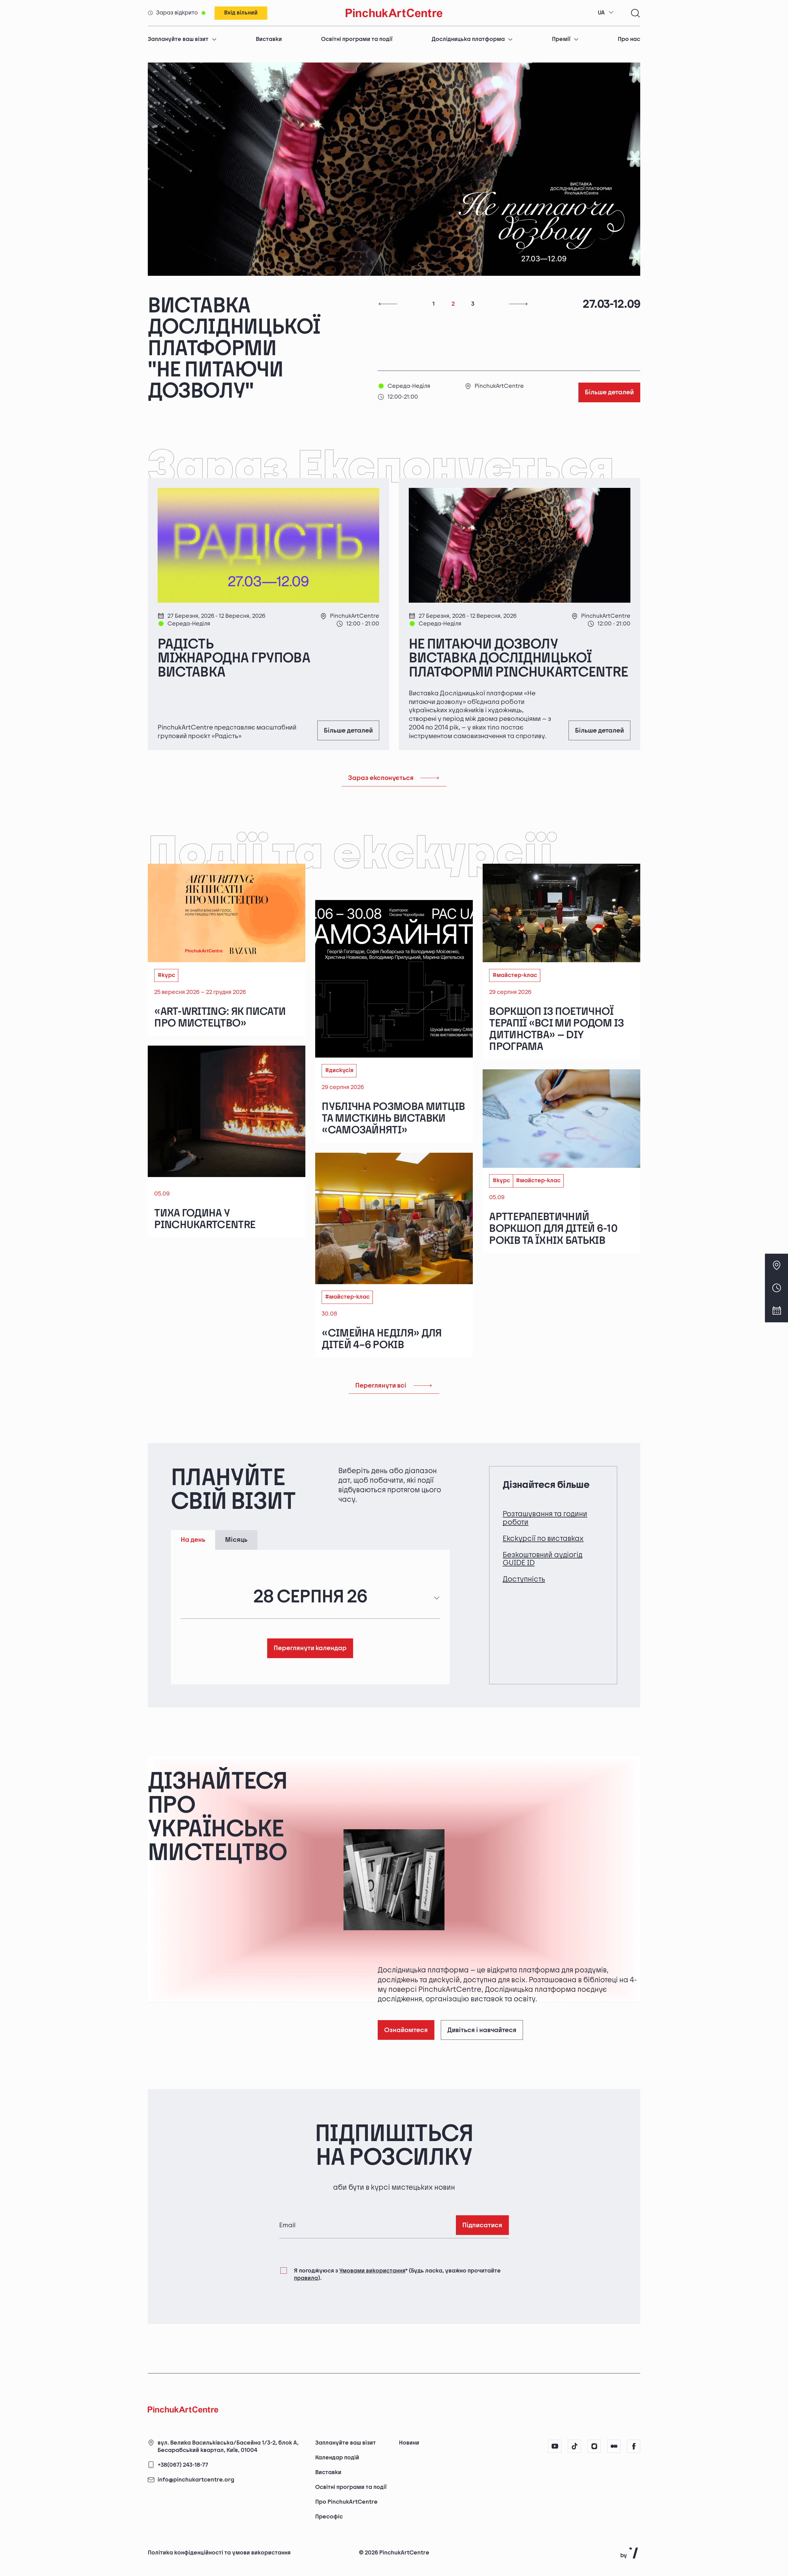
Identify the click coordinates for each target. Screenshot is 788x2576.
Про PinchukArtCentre (346, 2502)
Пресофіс (329, 2517)
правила (306, 2236)
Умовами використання (372, 2228)
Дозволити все (573, 2540)
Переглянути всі (381, 1343)
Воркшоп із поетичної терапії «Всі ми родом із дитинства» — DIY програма (556, 986)
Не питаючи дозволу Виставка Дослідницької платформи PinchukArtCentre (518, 616)
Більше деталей (609, 350)
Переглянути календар (310, 1605)
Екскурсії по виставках (543, 1496)
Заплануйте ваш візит (178, 39)
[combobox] (606, 13)
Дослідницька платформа (468, 39)
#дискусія (339, 1028)
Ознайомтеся (406, 1987)
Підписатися (482, 2182)
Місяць (236, 1497)
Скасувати (633, 2540)
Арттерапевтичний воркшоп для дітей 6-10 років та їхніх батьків (553, 1186)
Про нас (629, 39)
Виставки (269, 39)
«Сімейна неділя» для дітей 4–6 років (382, 1297)
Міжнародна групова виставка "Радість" (246, 328)
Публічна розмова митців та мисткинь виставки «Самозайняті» (393, 1076)
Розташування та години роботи (545, 1475)
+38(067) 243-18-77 (183, 2465)
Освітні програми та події (357, 39)
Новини (409, 2443)
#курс (166, 932)
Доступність (524, 1536)
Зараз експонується (381, 735)
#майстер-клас (515, 932)
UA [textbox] (601, 13)
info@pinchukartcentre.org (196, 2480)
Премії (561, 39)
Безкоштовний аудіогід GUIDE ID (543, 1516)
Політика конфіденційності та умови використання (219, 2553)
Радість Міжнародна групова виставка (234, 616)
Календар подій (337, 2458)
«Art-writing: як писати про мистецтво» (220, 975)
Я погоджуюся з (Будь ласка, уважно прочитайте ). (397, 2232)
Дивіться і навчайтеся (482, 1987)
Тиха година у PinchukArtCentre (205, 1176)
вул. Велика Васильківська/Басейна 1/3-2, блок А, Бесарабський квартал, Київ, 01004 (228, 2447)
